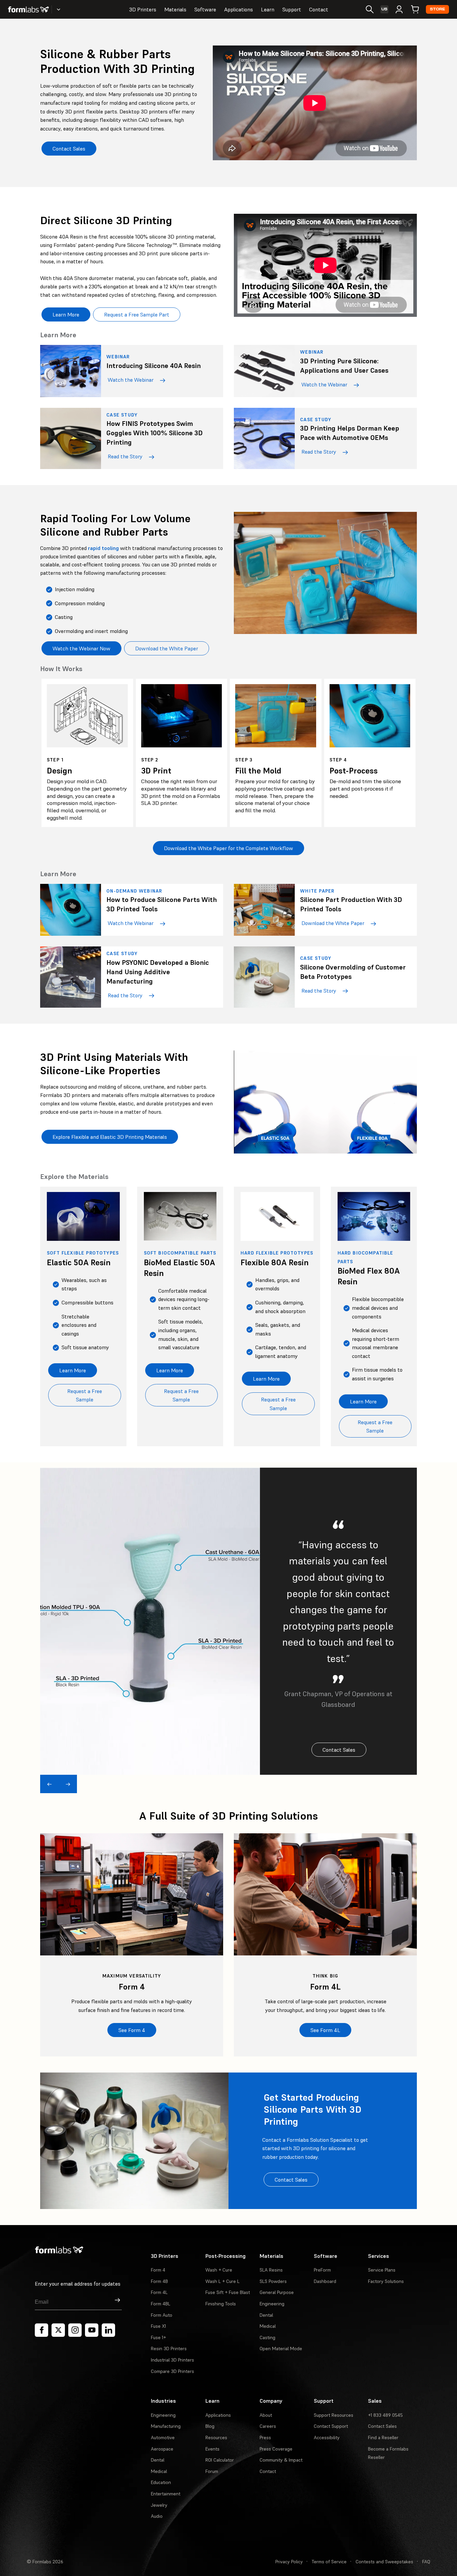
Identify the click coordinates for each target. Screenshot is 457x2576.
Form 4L (159, 2292)
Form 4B (159, 2281)
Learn (268, 9)
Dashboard (325, 2281)
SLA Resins (271, 2270)
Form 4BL (161, 2304)
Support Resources (334, 2415)
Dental (266, 2315)
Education (161, 2482)
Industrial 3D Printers (172, 2360)
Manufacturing (166, 2426)
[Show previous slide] (49, 1784)
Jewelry (159, 2505)
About (266, 2415)
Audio (157, 2516)
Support (292, 9)
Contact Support (331, 2426)
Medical (268, 2326)
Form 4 (158, 2270)
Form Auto (162, 2315)
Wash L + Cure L (222, 2281)
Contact (319, 9)
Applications (239, 9)
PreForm (322, 2270)
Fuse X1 (158, 2326)
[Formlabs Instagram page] (75, 2330)
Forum (212, 2471)
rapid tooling (103, 548)
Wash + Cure (219, 2270)
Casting (267, 2337)
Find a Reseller (383, 2437)
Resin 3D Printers (169, 2349)
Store (437, 9)
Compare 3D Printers (172, 2371)
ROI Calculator (220, 2460)
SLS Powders (273, 2281)
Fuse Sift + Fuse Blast (228, 2292)
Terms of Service (329, 2562)
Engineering (272, 2304)
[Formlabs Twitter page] (58, 2330)
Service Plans (382, 2270)
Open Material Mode (281, 2349)
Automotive (163, 2437)
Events (212, 2449)
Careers (268, 2426)
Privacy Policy (289, 2562)
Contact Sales (382, 2426)
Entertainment (166, 2494)
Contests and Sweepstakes (384, 2562)
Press (265, 2437)
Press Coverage (276, 2449)
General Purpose (277, 2292)
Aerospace (162, 2449)
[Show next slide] (68, 1784)
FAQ (426, 2562)
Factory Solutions (386, 2281)
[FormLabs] (28, 9)
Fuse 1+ (158, 2337)
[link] (132, 1945)
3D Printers (143, 9)
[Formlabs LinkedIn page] (108, 2330)
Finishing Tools (221, 2304)
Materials (175, 9)
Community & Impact (281, 2460)
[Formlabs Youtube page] (92, 2330)
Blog (210, 2426)
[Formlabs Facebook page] (41, 2330)
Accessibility (327, 2437)
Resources (216, 2437)
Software (205, 9)
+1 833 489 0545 (385, 2415)
